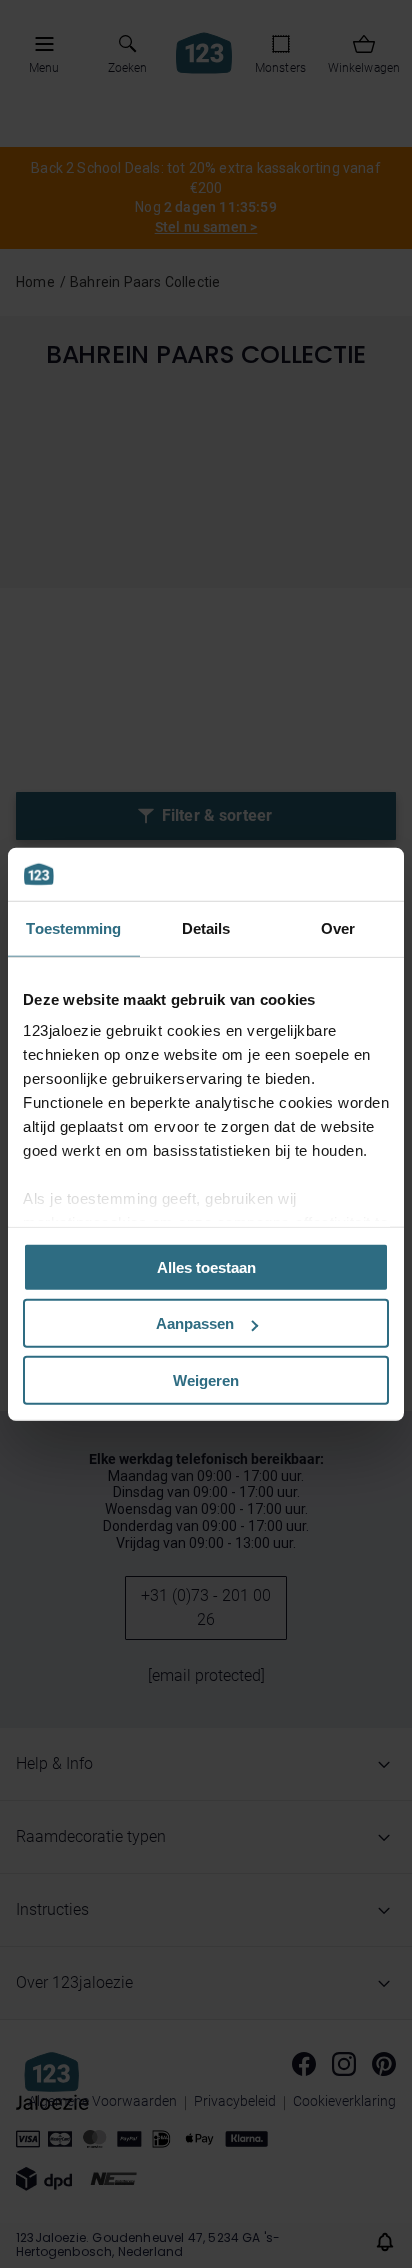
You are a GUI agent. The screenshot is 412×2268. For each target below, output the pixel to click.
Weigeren (206, 1379)
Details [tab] (206, 927)
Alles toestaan (206, 1266)
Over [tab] (338, 927)
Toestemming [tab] (73, 927)
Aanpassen (195, 1323)
